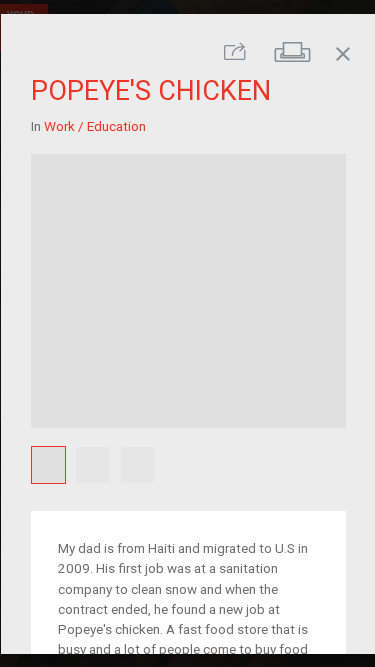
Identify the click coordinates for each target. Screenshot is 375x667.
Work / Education (94, 126)
